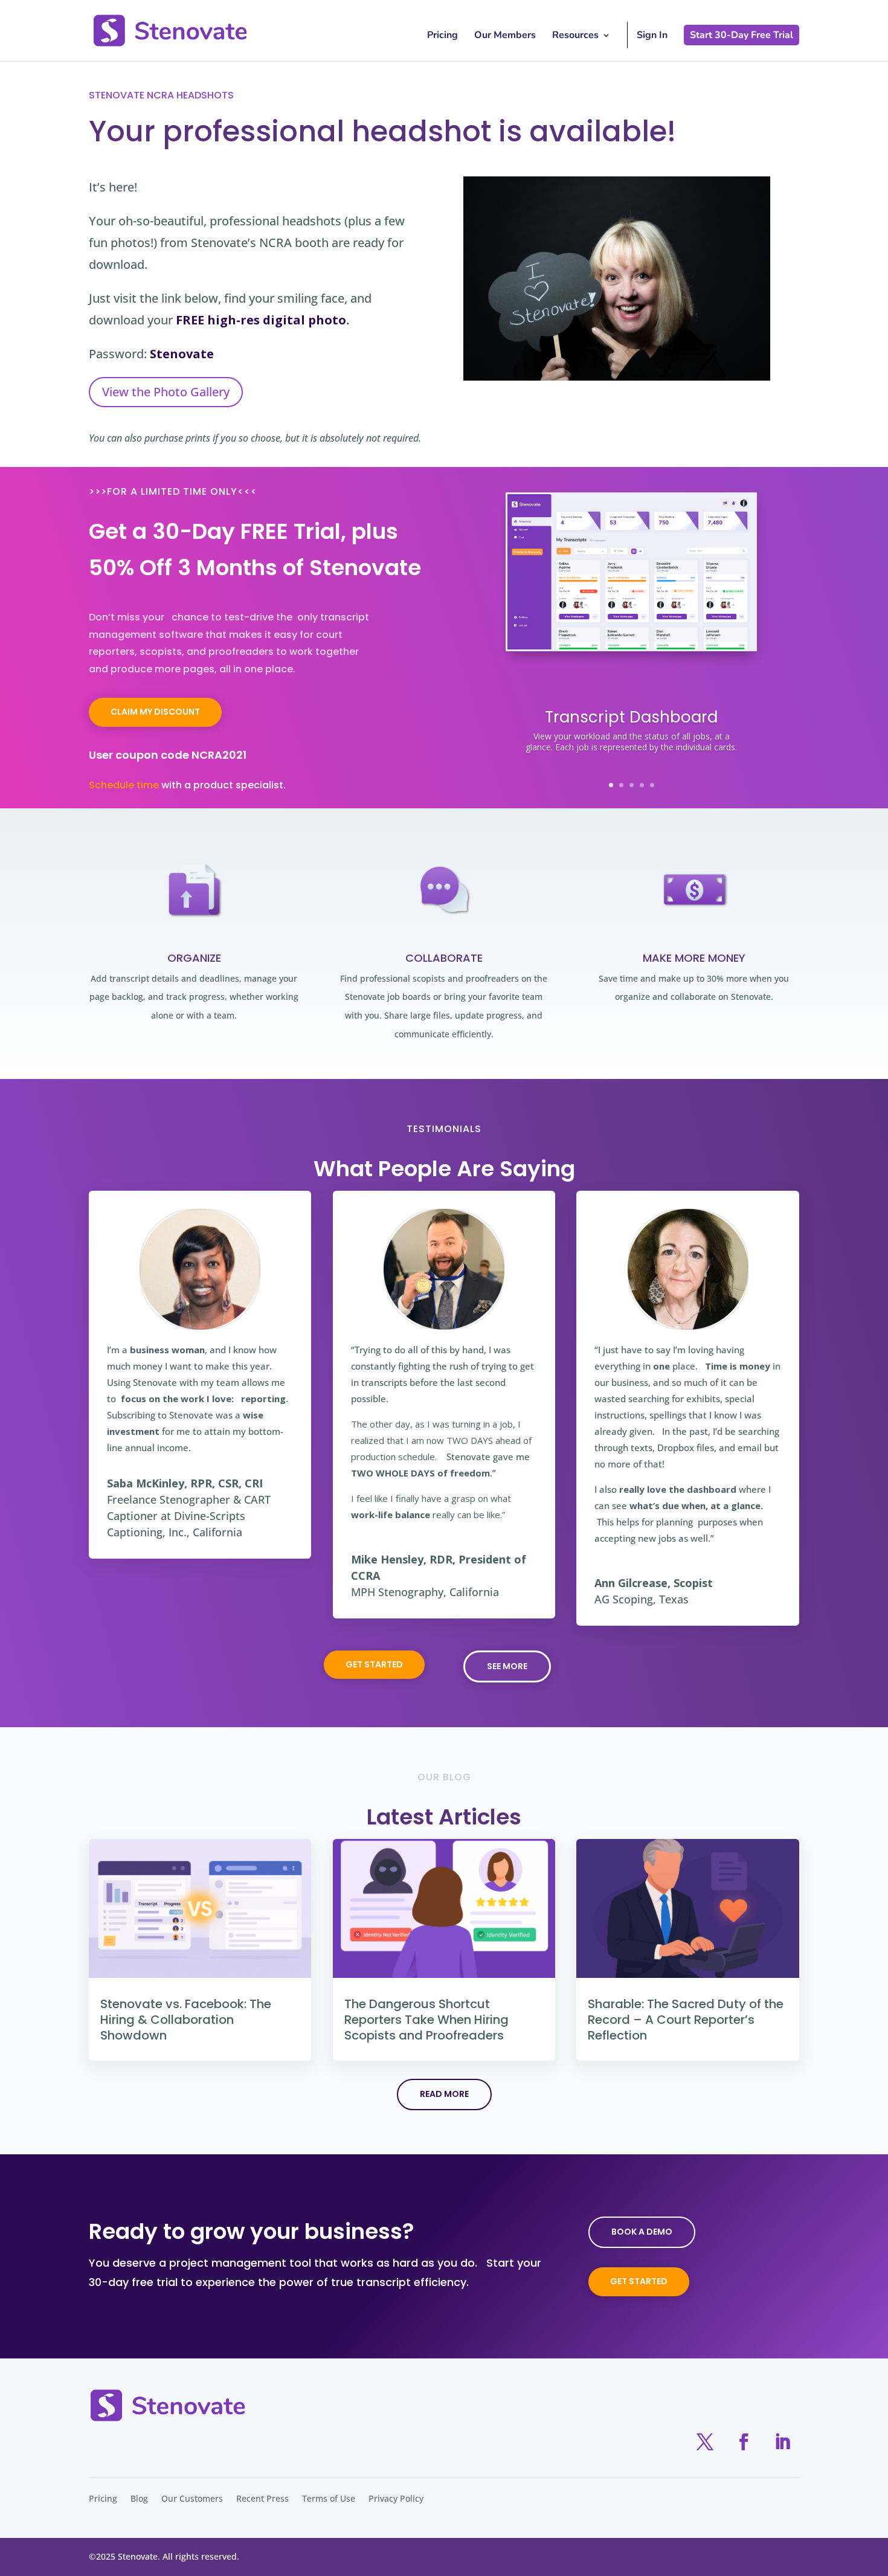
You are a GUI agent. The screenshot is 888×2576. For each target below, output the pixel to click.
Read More (444, 2094)
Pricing (442, 36)
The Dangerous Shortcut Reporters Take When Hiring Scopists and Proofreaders (426, 2020)
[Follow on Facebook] (744, 2442)
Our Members (505, 36)
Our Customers (192, 2499)
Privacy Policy (396, 2499)
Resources (575, 36)
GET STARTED (374, 1664)
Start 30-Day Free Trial (742, 35)
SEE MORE (507, 1666)
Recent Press (262, 2499)
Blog (139, 2499)
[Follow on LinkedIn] (782, 2442)
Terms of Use (329, 2499)
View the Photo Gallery (166, 392)
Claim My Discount (155, 712)
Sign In (652, 35)
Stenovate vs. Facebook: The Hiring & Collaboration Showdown (186, 2020)
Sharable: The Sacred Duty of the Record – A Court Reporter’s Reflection (686, 2020)
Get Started (639, 2281)
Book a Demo (642, 2232)
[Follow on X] (705, 2442)
